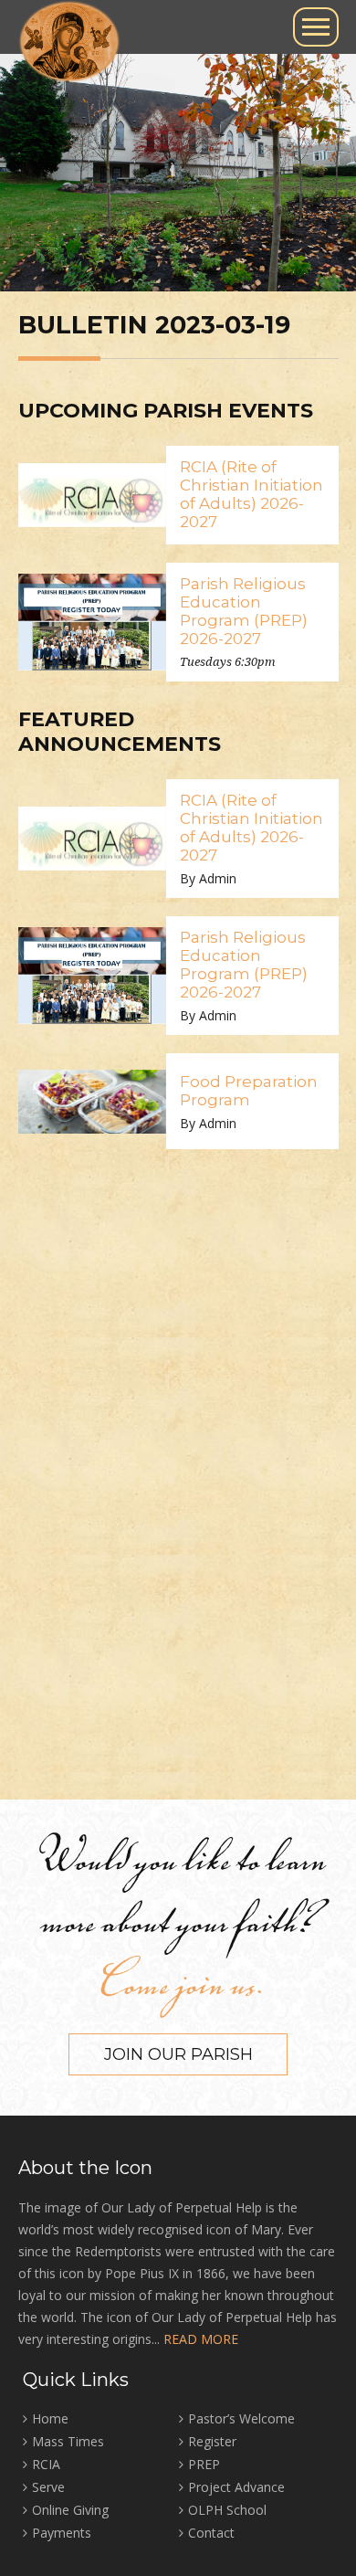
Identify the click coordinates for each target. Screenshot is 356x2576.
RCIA (46, 2464)
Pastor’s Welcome (241, 2418)
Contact (211, 2533)
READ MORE (201, 2339)
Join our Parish (178, 2054)
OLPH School (227, 2510)
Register (212, 2441)
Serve (48, 2487)
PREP (204, 2464)
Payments (62, 2533)
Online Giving (70, 2510)
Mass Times (68, 2441)
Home (50, 2418)
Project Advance (236, 2487)
